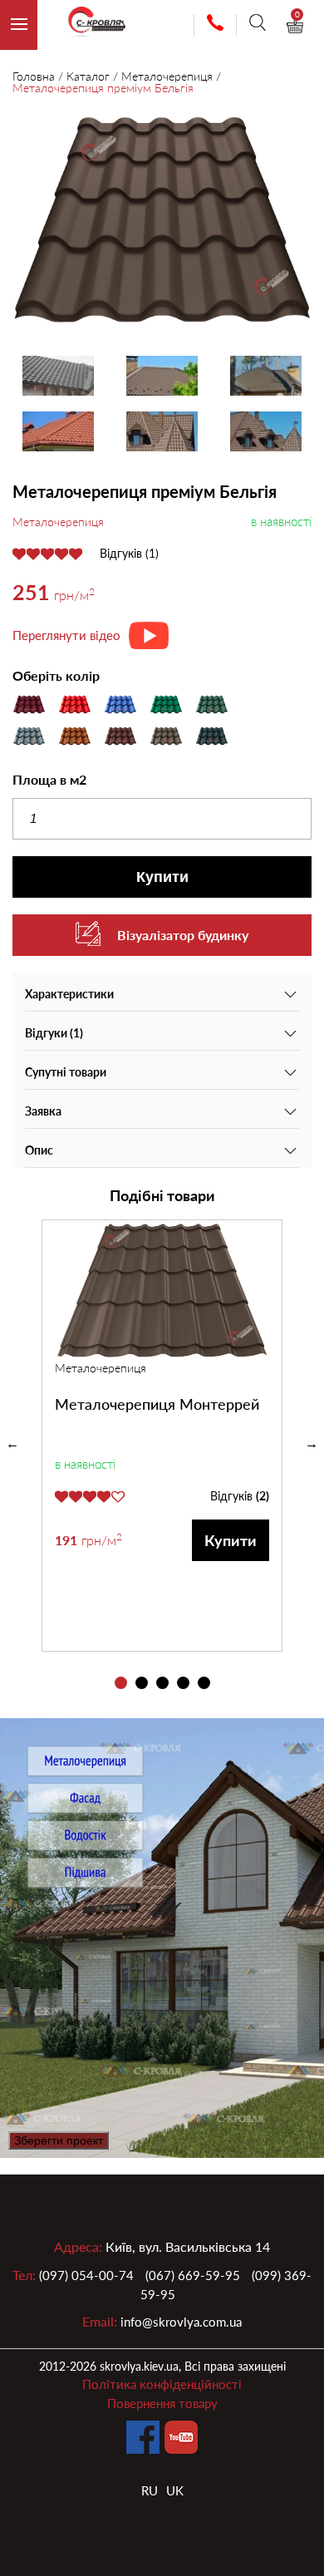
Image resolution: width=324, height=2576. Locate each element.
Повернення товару (162, 2403)
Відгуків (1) (129, 554)
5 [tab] (204, 1683)
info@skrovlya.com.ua (181, 2322)
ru (150, 2490)
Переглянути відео (66, 635)
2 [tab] (142, 1683)
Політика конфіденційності (162, 2384)
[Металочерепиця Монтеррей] (162, 1290)
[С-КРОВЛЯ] (90, 25)
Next (312, 1444)
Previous (12, 1444)
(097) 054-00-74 (86, 2275)
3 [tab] (162, 1683)
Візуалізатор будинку (183, 935)
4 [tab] (183, 1683)
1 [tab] (121, 1683)
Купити (162, 877)
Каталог (88, 76)
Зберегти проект (59, 2140)
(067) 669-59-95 (193, 2275)
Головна (34, 76)
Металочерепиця (167, 76)
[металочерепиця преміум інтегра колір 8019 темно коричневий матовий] (162, 222)
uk (175, 2490)
